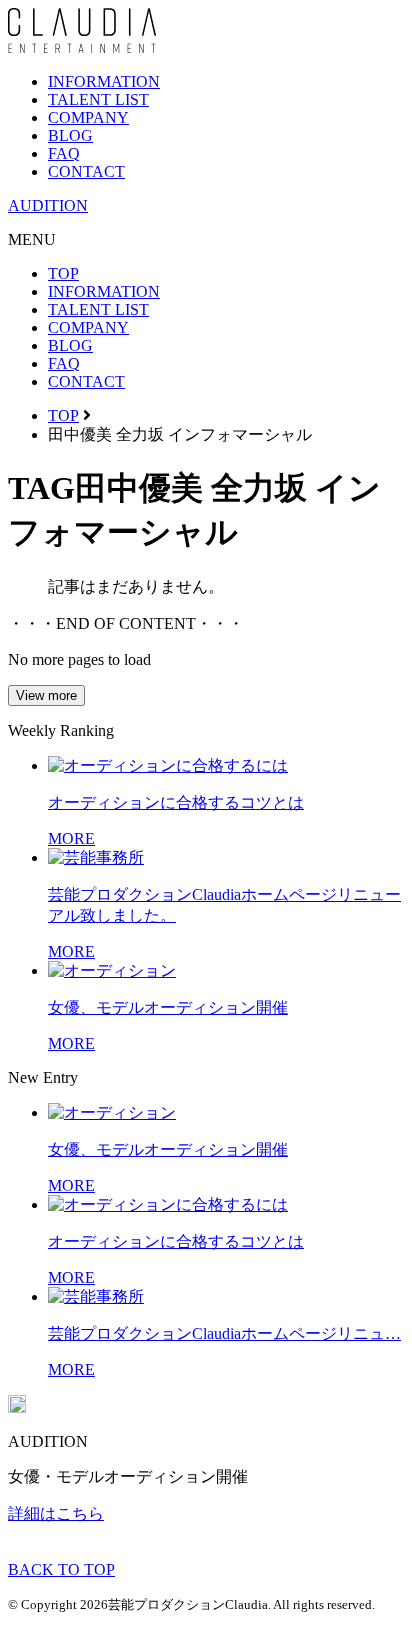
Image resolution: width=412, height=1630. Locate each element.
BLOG (70, 135)
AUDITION (48, 205)
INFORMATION (104, 81)
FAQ (64, 153)
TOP (63, 273)
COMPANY (88, 117)
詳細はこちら (56, 1513)
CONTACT (86, 171)
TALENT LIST (98, 99)
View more (46, 695)
